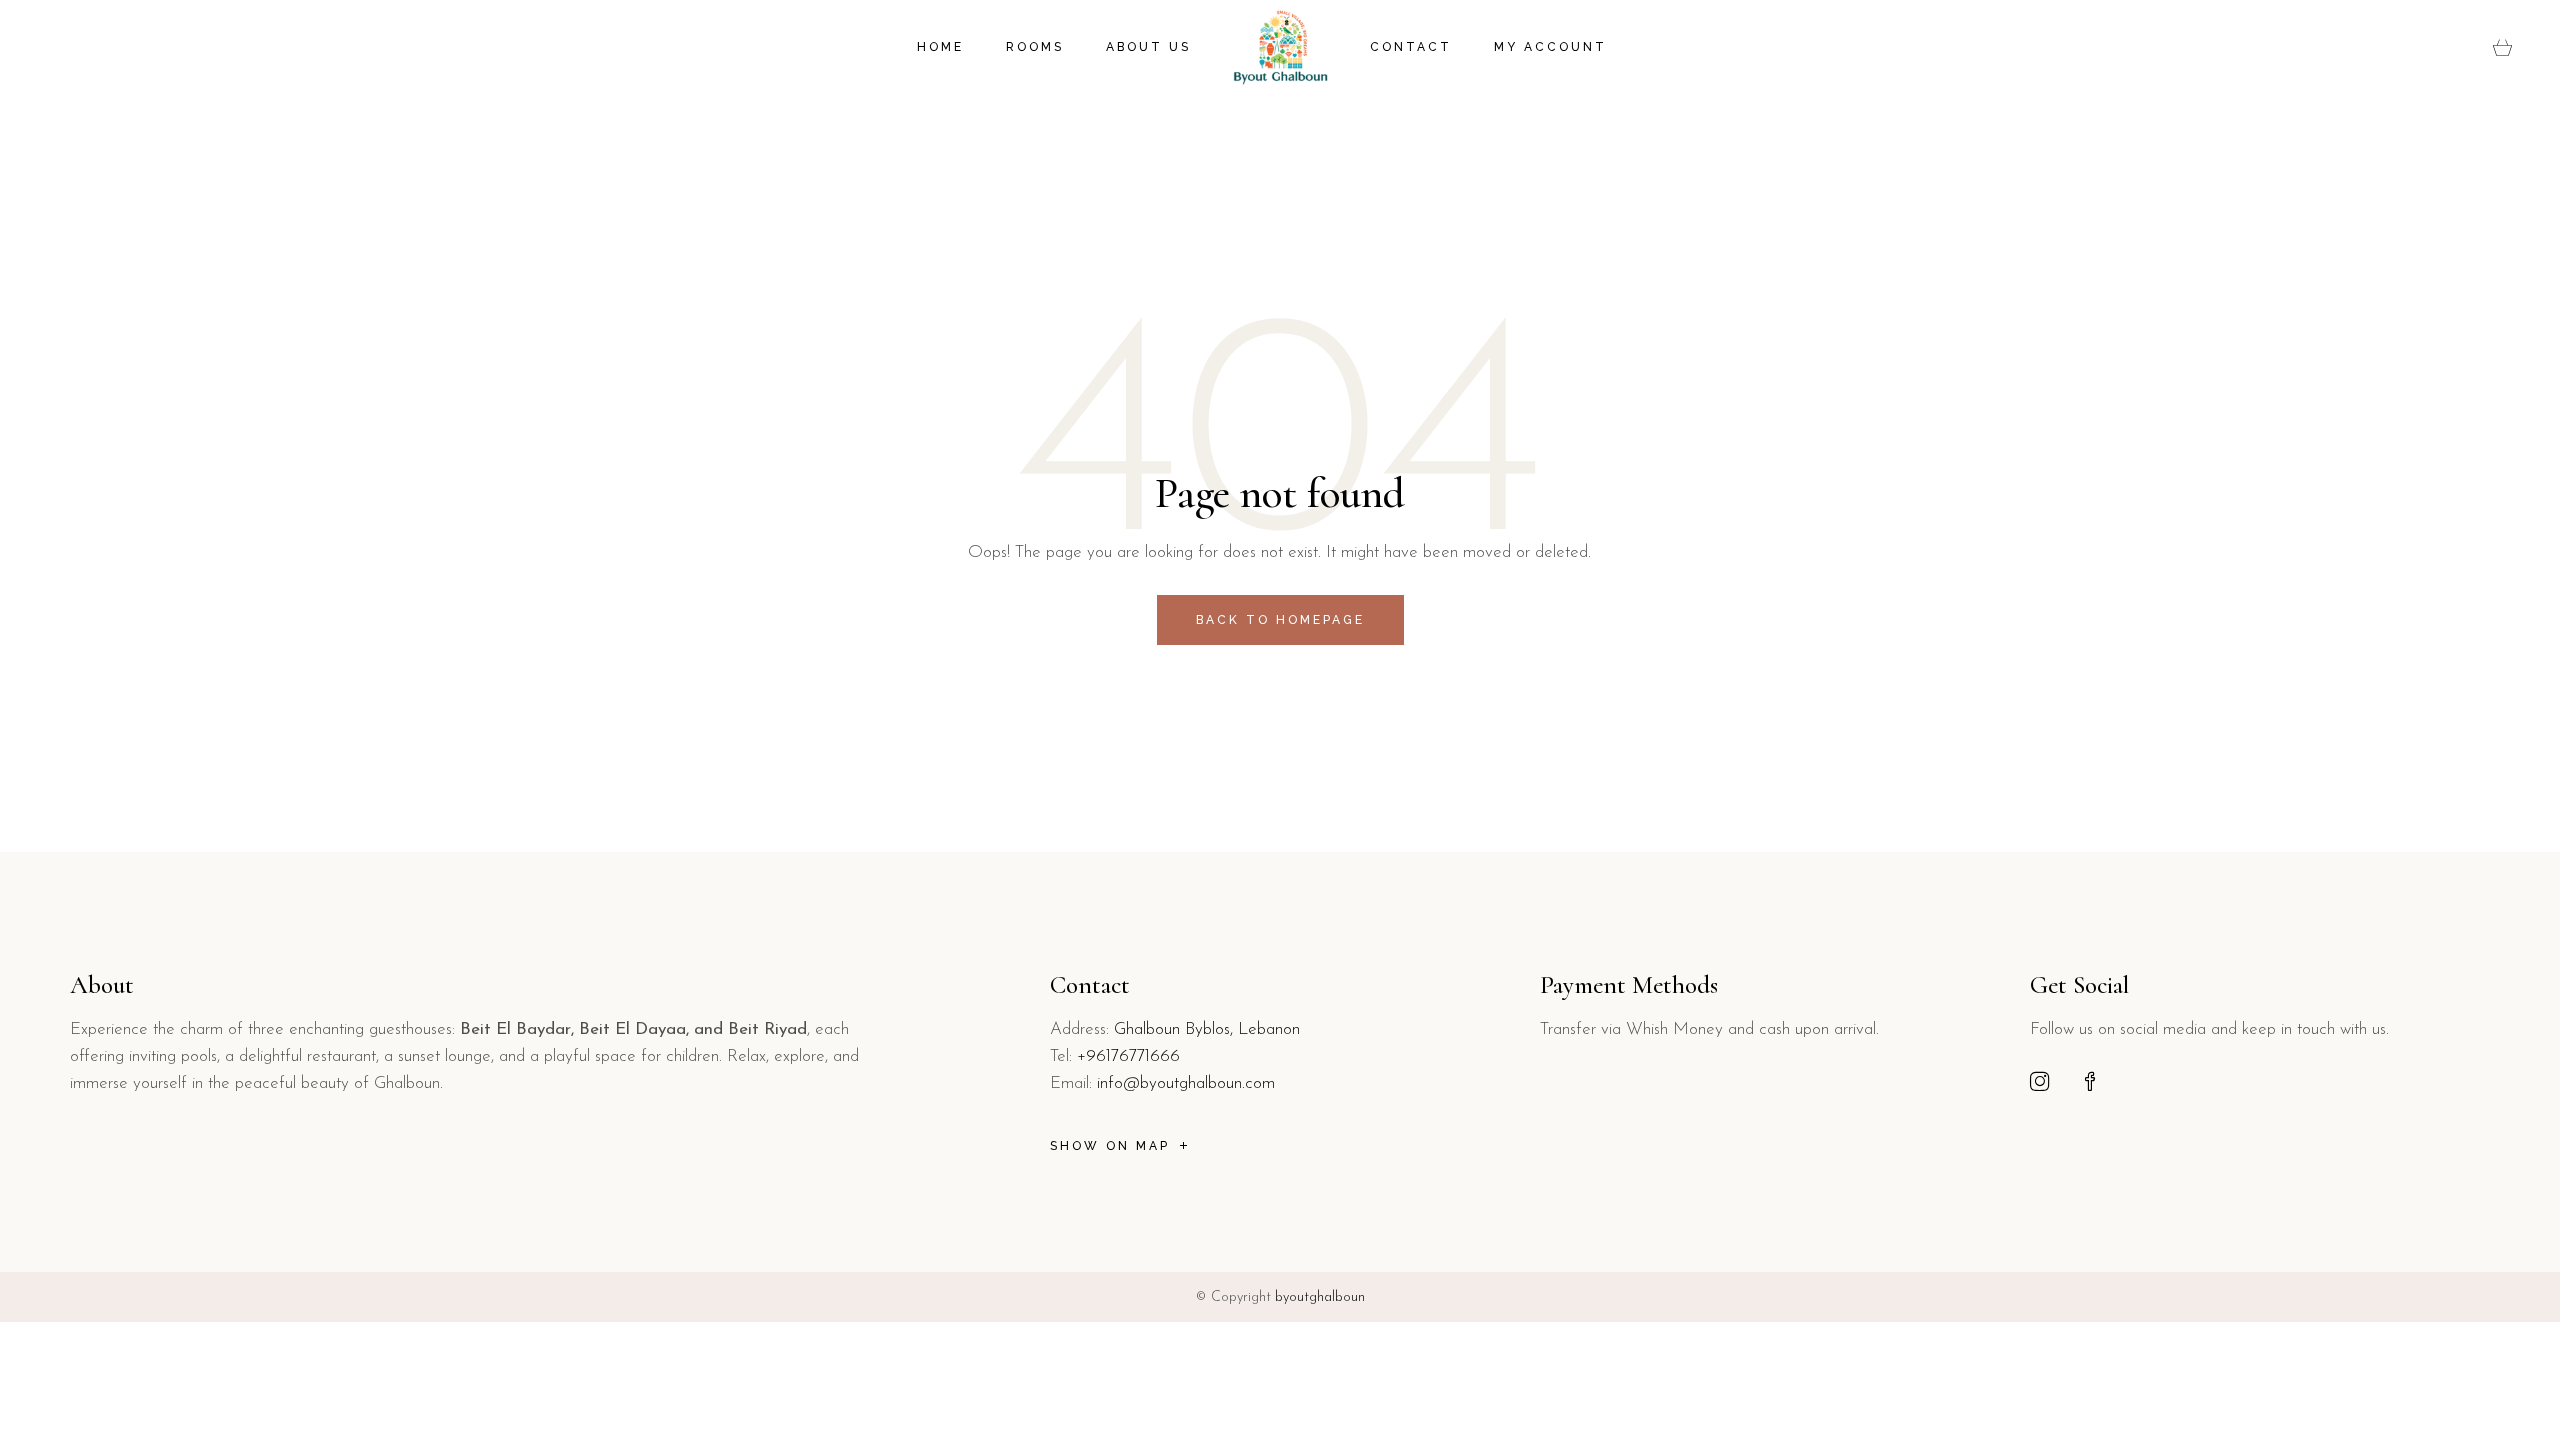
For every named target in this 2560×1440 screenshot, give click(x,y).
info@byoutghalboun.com (1186, 1083)
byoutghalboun (1320, 1297)
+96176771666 (1128, 1056)
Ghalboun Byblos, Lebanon (1207, 1029)
